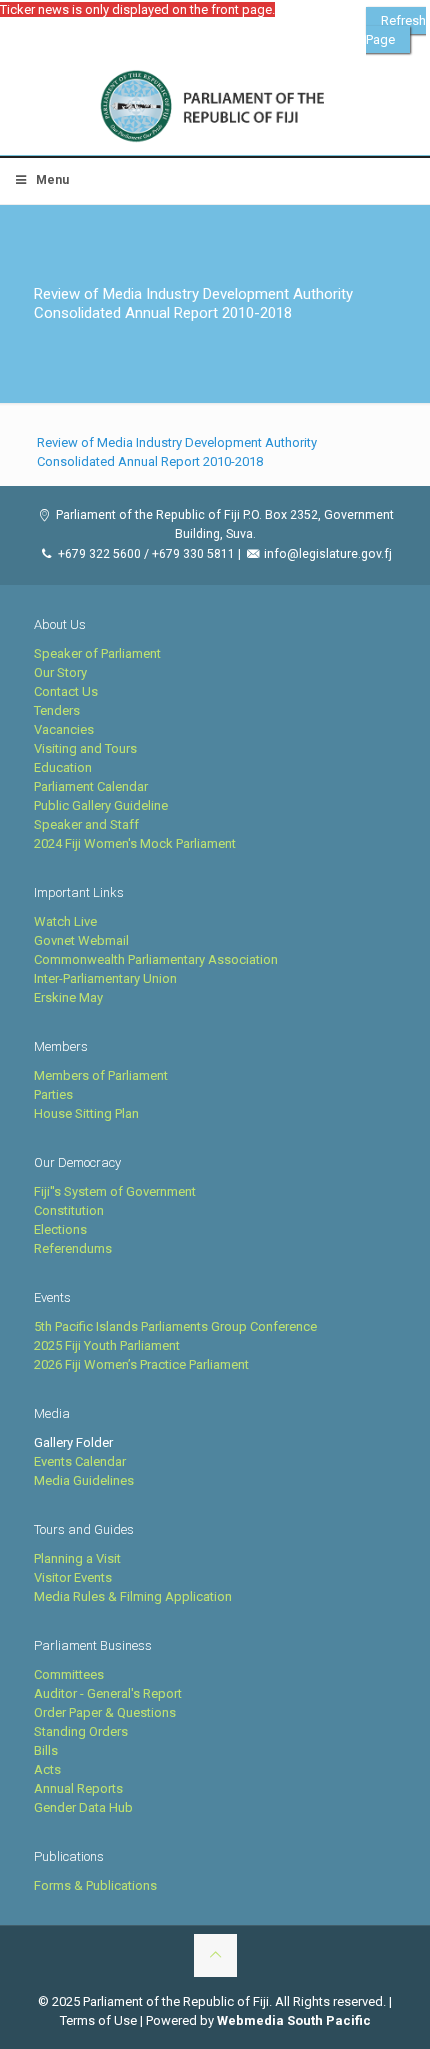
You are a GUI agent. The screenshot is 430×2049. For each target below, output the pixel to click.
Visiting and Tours (85, 748)
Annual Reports (78, 1788)
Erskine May (68, 997)
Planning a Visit (77, 1558)
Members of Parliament (101, 1075)
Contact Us (66, 691)
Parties (53, 1094)
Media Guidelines (84, 1480)
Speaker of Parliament (97, 653)
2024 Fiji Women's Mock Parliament (135, 843)
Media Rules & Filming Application (133, 1596)
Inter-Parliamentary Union (105, 978)
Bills (46, 1750)
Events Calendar (80, 1461)
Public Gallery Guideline (101, 805)
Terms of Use (98, 2020)
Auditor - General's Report (108, 1693)
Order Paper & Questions (105, 1712)
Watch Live (65, 921)
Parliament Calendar (91, 786)
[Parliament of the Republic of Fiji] (215, 107)
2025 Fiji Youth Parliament (107, 1345)
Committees (69, 1674)
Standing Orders (81, 1731)
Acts (47, 1769)
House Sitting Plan (86, 1113)
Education (63, 767)
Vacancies (64, 729)
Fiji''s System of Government (115, 1191)
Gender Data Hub (83, 1807)
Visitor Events (73, 1577)
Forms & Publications (95, 1885)
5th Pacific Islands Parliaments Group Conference (175, 1326)
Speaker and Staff (86, 824)
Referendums (73, 1248)
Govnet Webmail (81, 940)
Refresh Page (396, 30)
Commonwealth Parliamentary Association (156, 959)
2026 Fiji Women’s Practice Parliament (141, 1364)
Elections (60, 1229)
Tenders (57, 710)
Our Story (60, 672)
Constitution (69, 1210)
